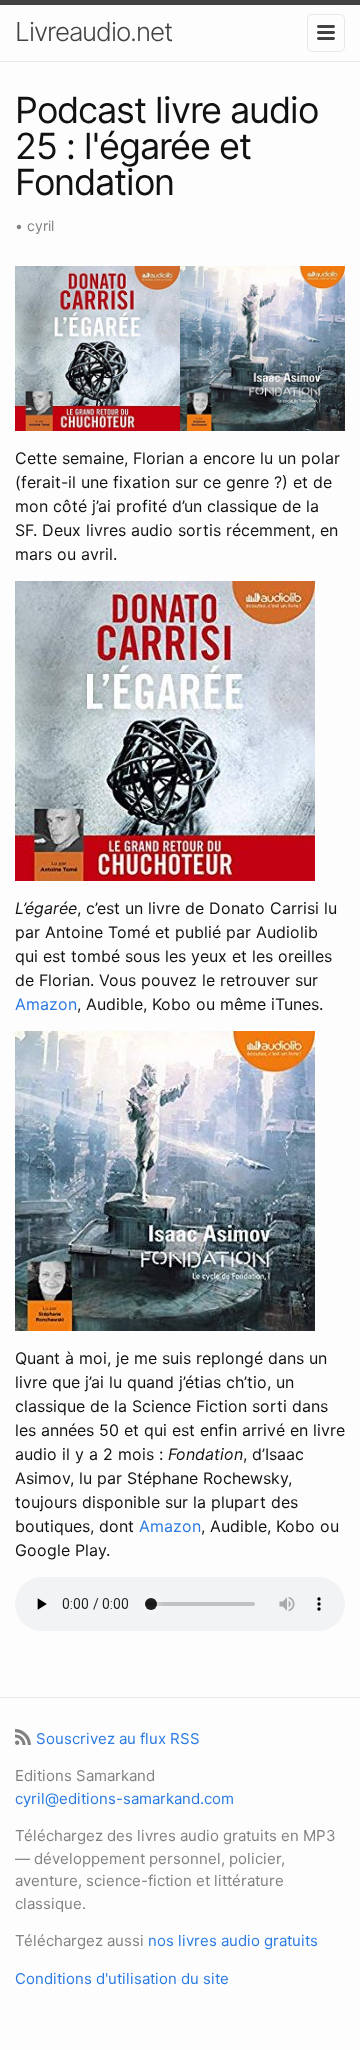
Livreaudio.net (93, 31)
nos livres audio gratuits (233, 1940)
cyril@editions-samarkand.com (124, 1798)
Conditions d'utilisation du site (122, 1978)
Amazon (46, 1004)
